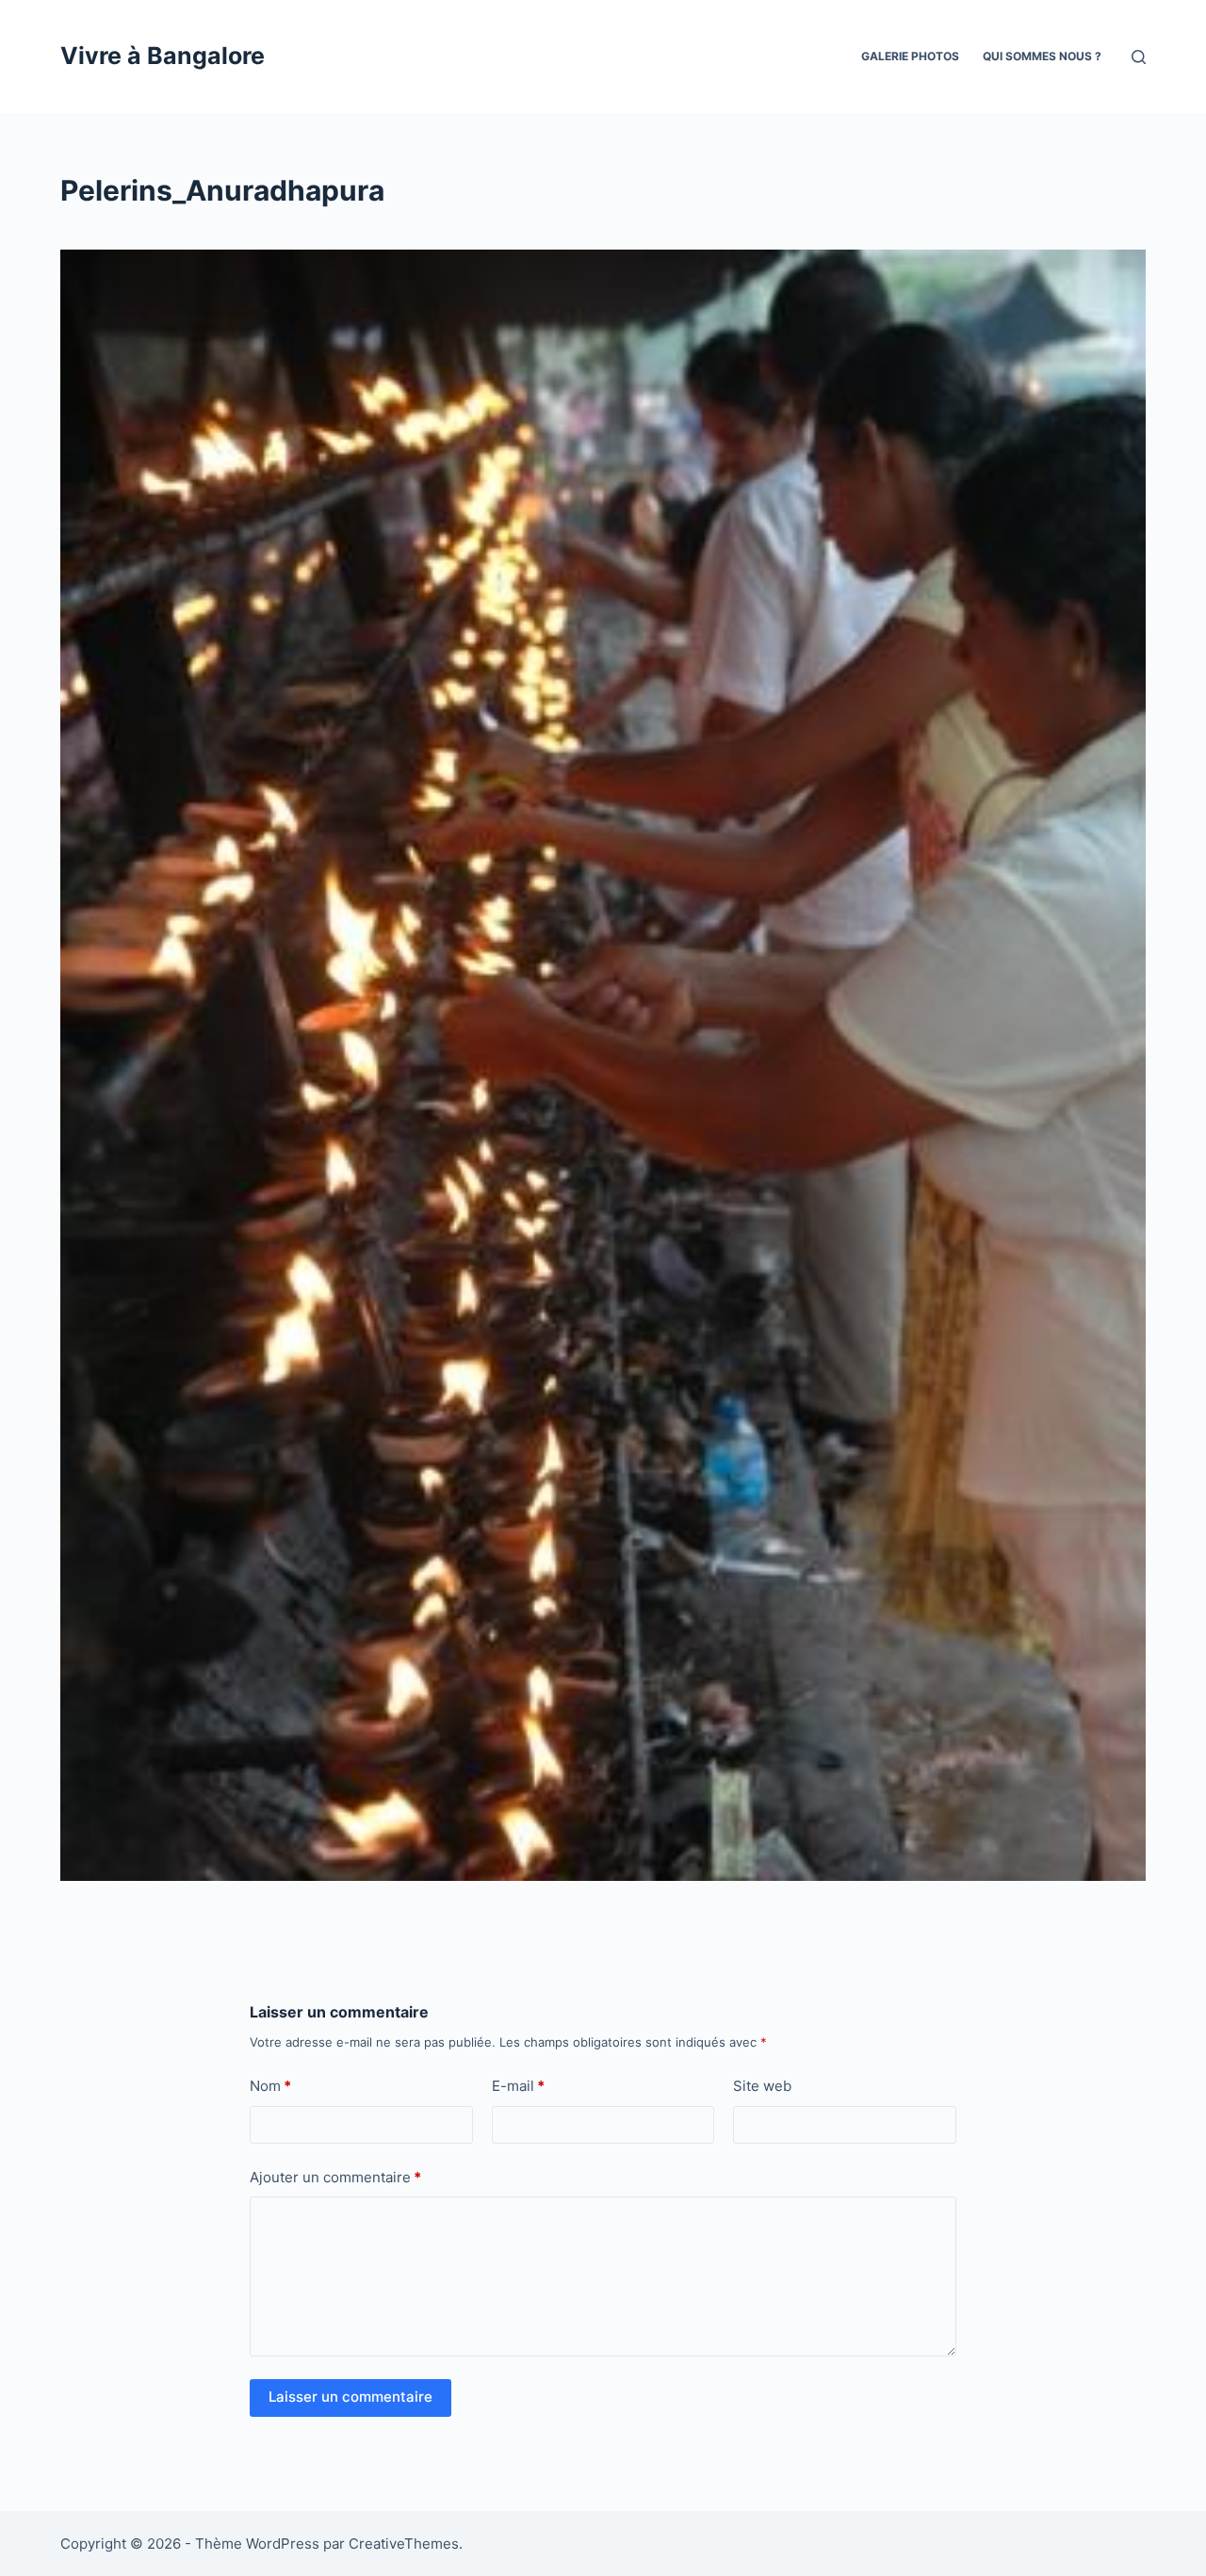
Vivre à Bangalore (163, 56)
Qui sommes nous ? (1042, 56)
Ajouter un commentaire (335, 2177)
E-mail (518, 2086)
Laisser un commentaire (350, 2397)
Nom (270, 2086)
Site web (762, 2086)
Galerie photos (910, 56)
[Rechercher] (1139, 57)
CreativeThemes (404, 2544)
